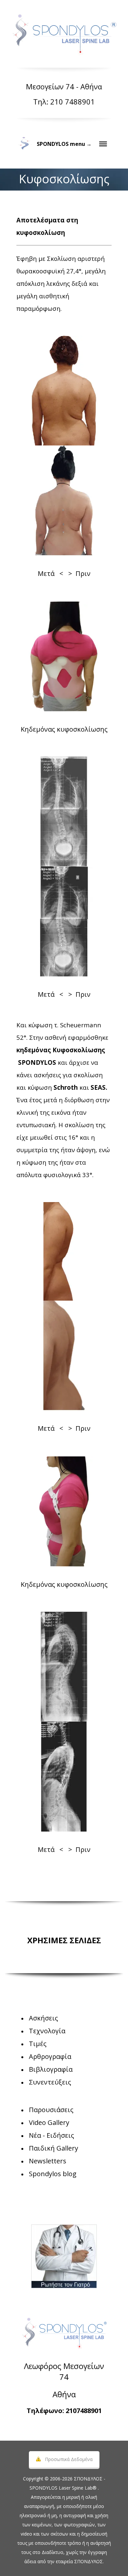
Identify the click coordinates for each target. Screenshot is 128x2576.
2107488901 (84, 2411)
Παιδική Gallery (53, 2148)
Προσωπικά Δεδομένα (69, 2459)
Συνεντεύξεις (50, 2082)
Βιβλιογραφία (51, 2069)
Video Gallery (49, 2122)
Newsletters (48, 2161)
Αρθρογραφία (50, 2056)
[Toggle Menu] (103, 144)
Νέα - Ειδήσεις (52, 2135)
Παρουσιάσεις (51, 2110)
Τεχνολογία (47, 2031)
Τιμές (38, 2044)
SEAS (98, 1087)
